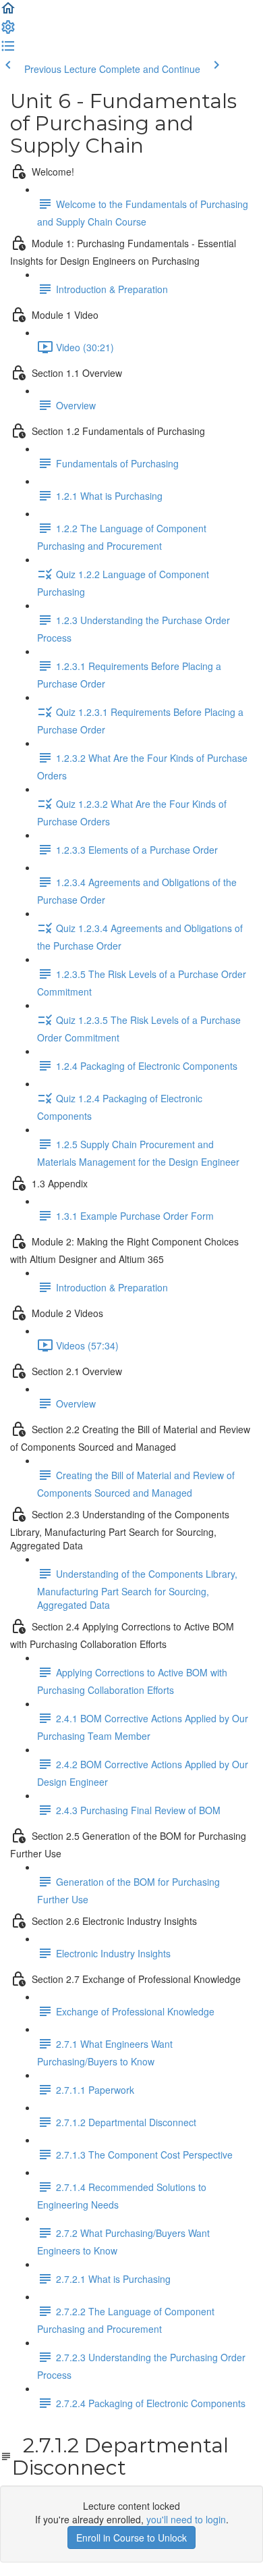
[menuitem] (8, 31)
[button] (8, 12)
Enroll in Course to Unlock (131, 2538)
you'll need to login (186, 2519)
